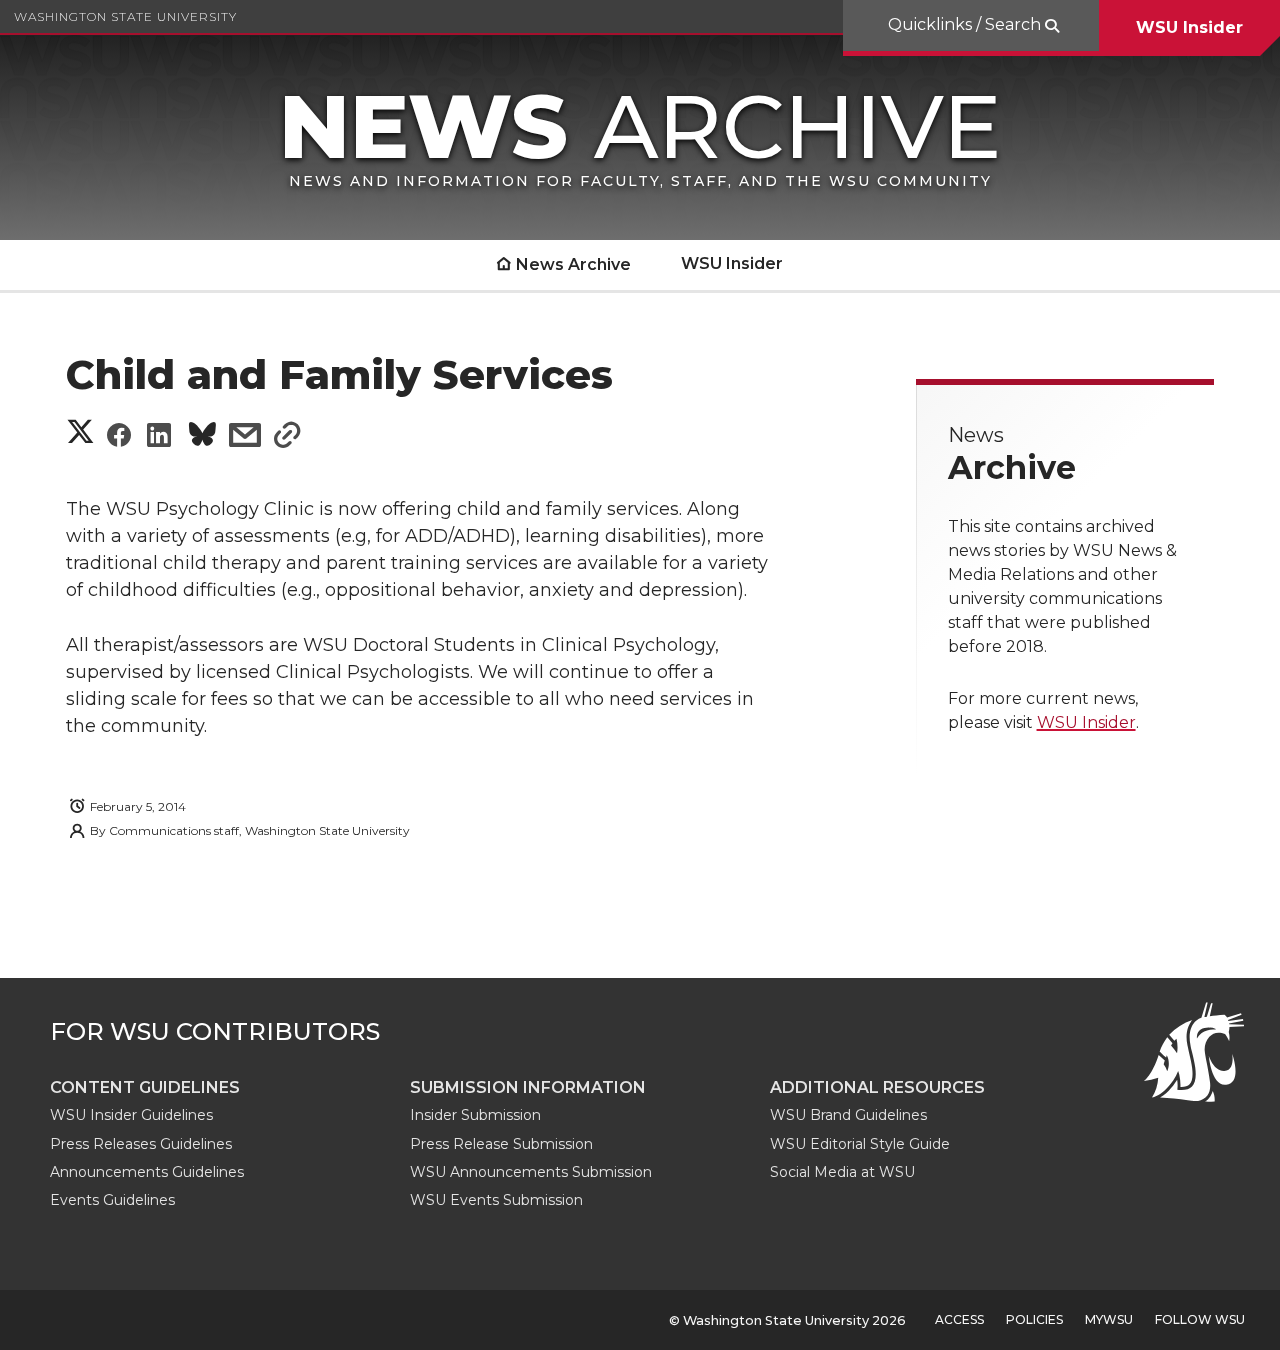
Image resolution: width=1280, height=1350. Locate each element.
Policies (1034, 1319)
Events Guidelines (112, 1200)
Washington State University (125, 16)
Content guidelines (145, 1087)
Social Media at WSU (842, 1172)
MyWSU (1109, 1319)
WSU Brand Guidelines (848, 1115)
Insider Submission (475, 1115)
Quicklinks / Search (966, 24)
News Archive (573, 264)
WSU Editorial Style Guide (860, 1144)
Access (959, 1319)
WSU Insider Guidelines (131, 1115)
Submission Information (528, 1087)
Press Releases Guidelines (141, 1144)
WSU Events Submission (496, 1200)
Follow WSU (1200, 1319)
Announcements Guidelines (147, 1172)
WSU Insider (1189, 27)
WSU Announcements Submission (531, 1172)
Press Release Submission (501, 1144)
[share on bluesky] (202, 437)
